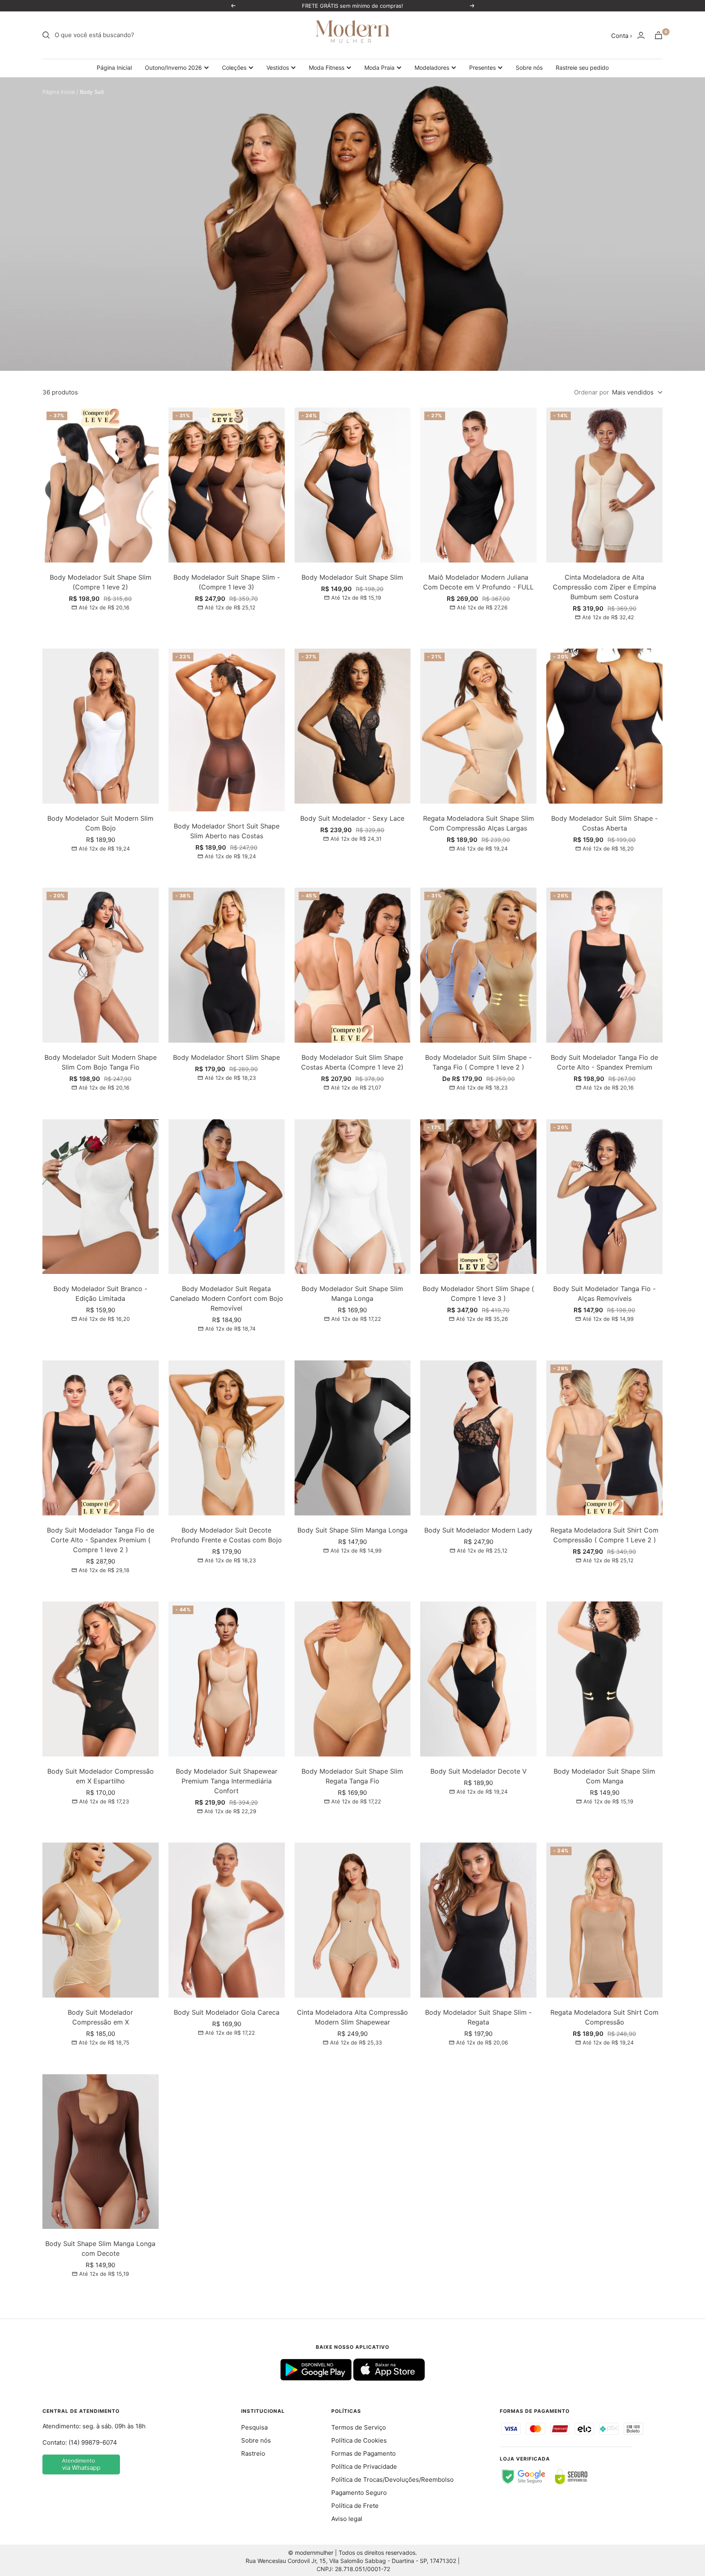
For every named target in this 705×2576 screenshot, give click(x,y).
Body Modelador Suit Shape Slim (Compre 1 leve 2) (101, 582)
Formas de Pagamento (364, 2453)
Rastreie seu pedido (582, 68)
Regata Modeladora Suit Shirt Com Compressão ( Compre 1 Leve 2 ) (604, 1535)
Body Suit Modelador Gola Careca (227, 2012)
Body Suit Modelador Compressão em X (100, 2017)
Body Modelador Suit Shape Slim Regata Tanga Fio (352, 1776)
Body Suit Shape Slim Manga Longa (352, 1530)
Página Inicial (114, 68)
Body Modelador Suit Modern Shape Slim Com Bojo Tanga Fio (101, 1062)
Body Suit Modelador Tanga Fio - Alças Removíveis (604, 1294)
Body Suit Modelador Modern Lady (478, 1530)
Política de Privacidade (364, 2466)
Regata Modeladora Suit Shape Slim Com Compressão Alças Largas (479, 823)
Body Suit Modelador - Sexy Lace (352, 818)
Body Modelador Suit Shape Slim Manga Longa (352, 1294)
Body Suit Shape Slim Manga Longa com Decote (100, 2248)
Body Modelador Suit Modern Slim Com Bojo (100, 823)
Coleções (234, 68)
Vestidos (278, 68)
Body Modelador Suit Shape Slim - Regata (478, 2017)
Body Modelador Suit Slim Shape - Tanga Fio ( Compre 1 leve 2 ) (478, 1062)
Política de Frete (355, 2506)
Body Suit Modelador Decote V (479, 1771)
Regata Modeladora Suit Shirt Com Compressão (604, 2017)
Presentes (482, 68)
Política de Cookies (359, 2440)
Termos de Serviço (359, 2427)
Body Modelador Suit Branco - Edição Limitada (100, 1294)
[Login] (641, 35)
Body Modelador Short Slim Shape (226, 1057)
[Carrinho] (658, 35)
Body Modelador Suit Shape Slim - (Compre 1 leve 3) (227, 582)
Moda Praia (379, 68)
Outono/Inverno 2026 (173, 68)
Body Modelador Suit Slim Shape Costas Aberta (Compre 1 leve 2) (352, 1062)
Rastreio (253, 2453)
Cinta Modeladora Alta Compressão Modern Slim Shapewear (352, 2017)
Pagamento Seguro (359, 2493)
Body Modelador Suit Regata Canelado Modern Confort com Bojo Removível (227, 1298)
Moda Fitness (327, 68)
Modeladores (432, 68)
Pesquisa (254, 2427)
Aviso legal (347, 2519)
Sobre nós (529, 68)
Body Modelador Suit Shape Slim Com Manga (604, 1776)
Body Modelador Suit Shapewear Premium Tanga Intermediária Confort (227, 1781)
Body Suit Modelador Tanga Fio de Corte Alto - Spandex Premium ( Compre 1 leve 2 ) (101, 1540)
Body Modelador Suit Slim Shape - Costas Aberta (604, 823)
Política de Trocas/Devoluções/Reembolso (392, 2480)
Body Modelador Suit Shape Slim (352, 577)
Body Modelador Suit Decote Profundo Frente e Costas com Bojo (226, 1535)
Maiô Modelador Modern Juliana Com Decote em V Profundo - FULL (478, 582)
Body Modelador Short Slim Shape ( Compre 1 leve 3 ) (478, 1294)
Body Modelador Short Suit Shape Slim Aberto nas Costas (227, 831)
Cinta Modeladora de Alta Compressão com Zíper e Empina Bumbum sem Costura (604, 587)
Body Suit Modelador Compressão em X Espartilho (101, 1776)
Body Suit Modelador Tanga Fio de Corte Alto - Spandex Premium (604, 1062)
